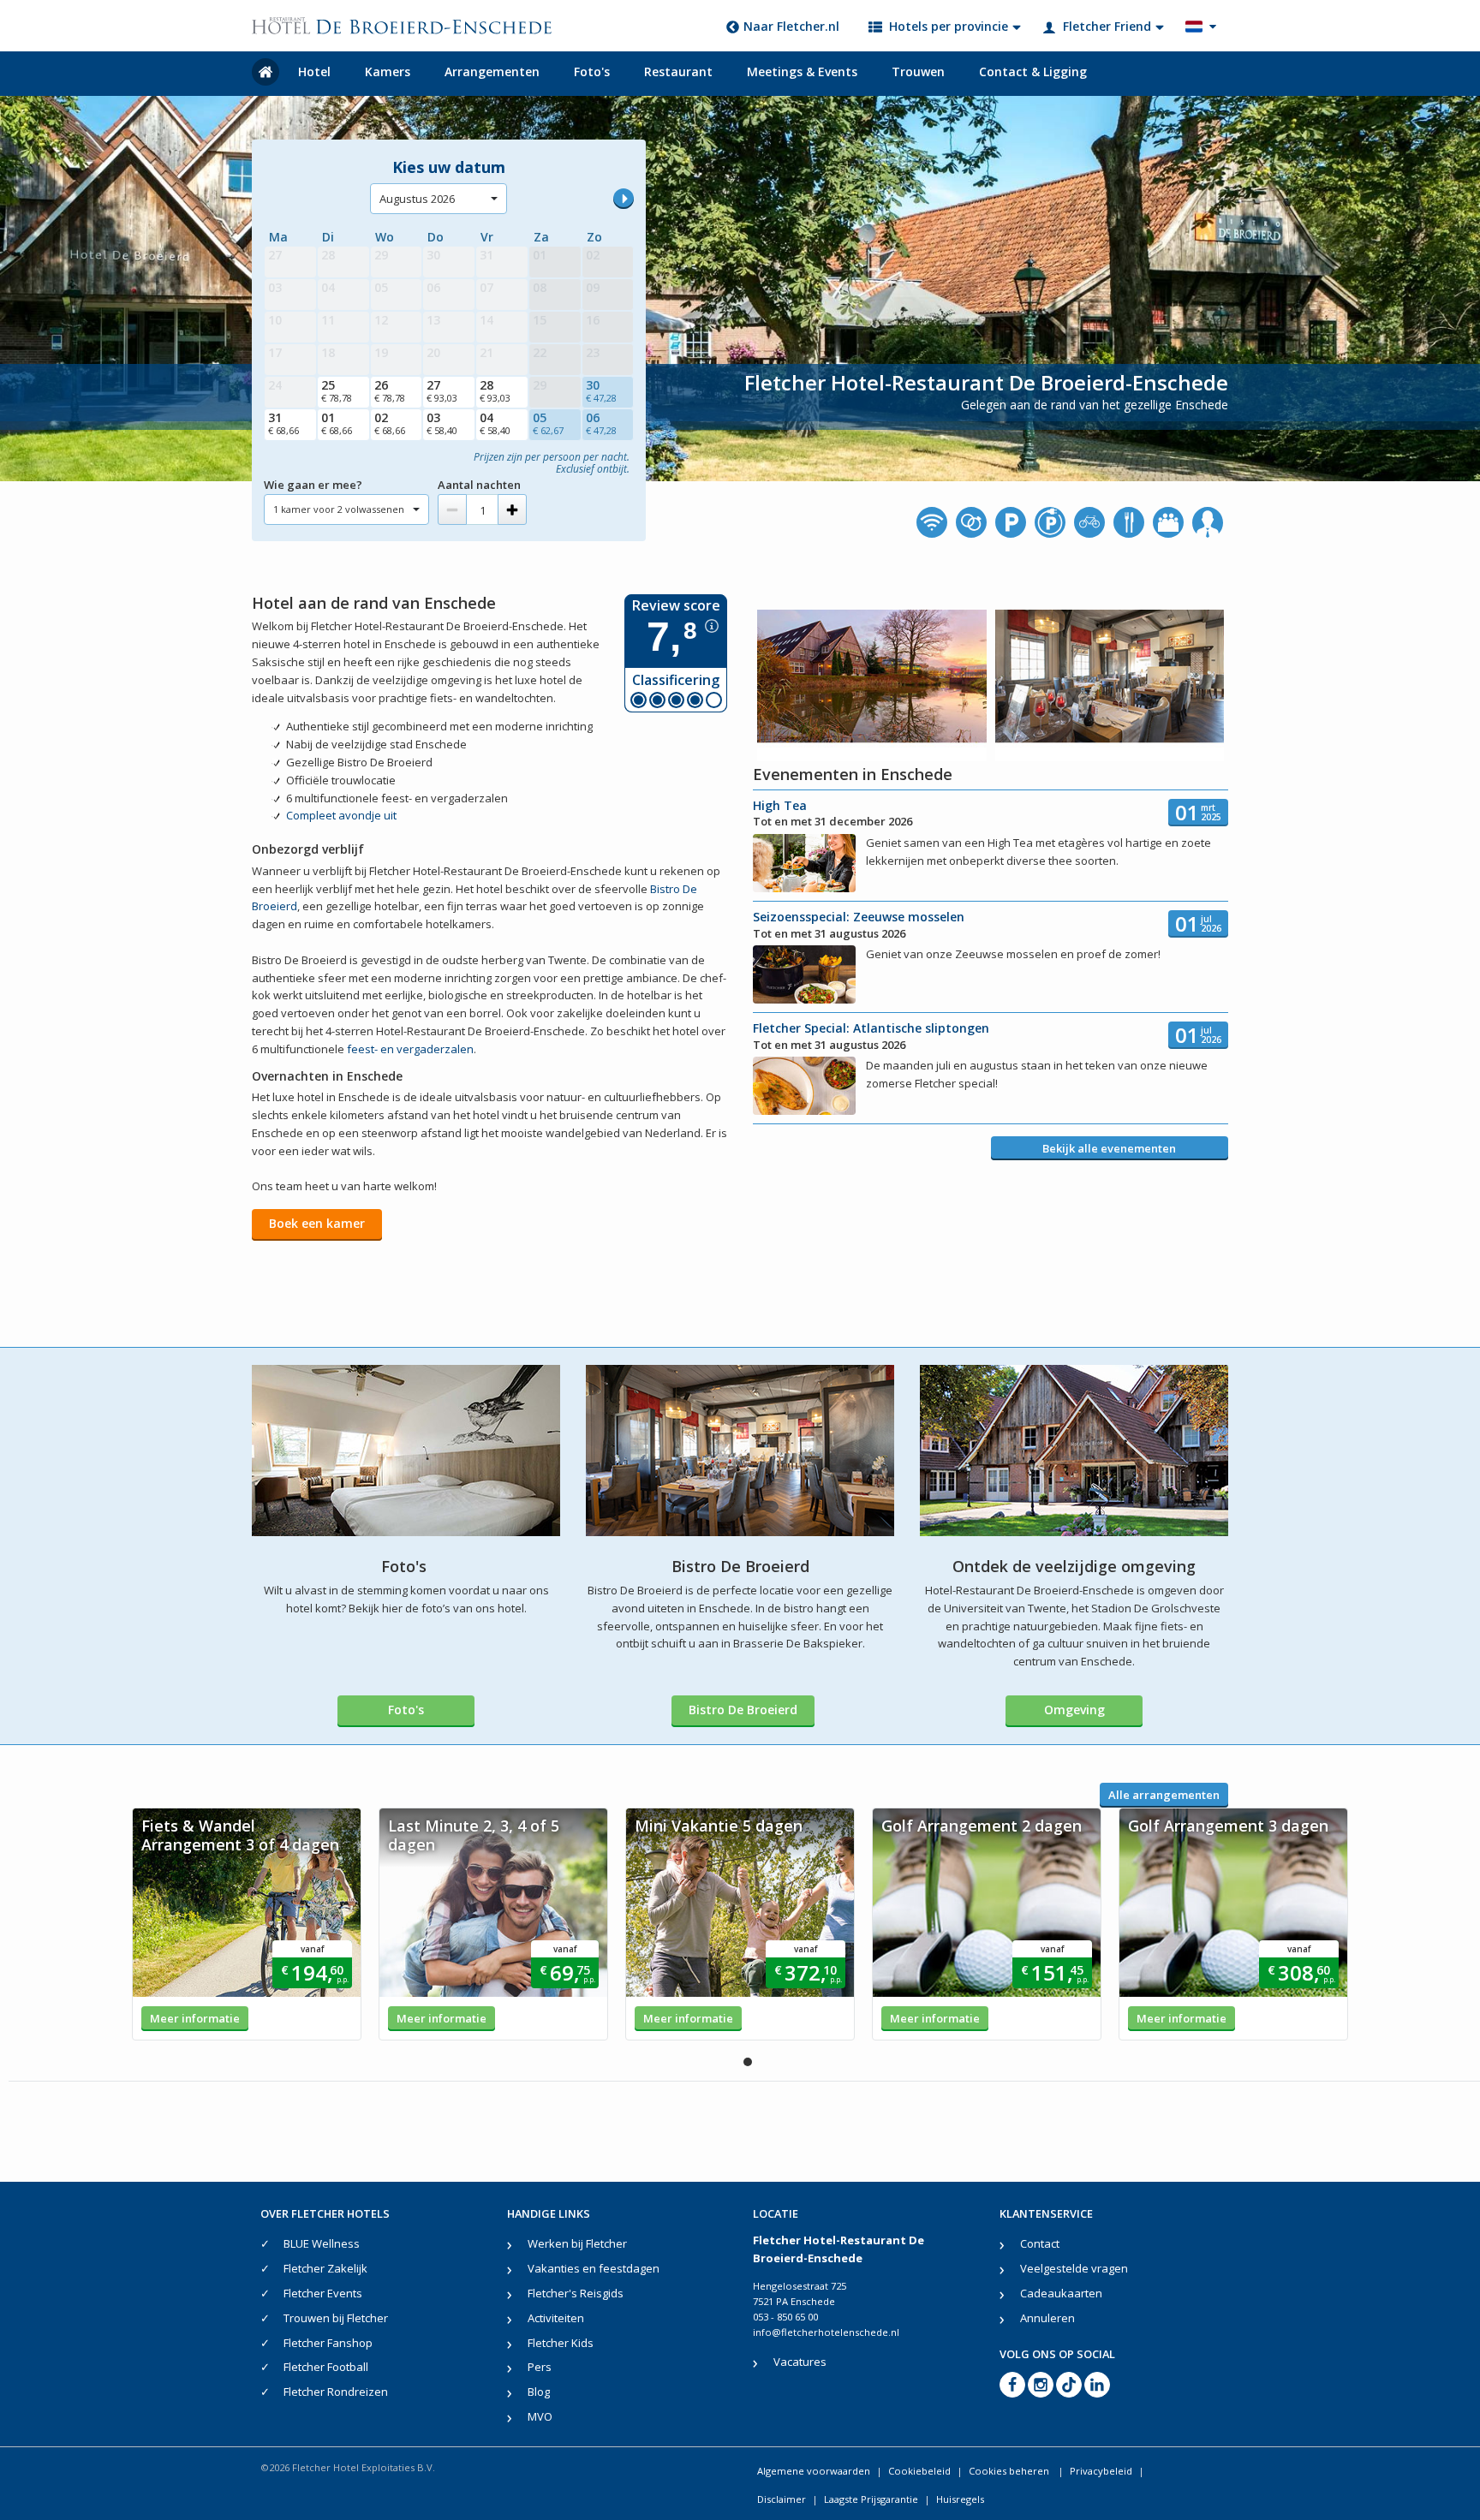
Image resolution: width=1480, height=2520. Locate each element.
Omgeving (1074, 1710)
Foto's (592, 71)
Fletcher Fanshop (328, 2343)
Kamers (388, 71)
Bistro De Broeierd (743, 1710)
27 (442, 390)
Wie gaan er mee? (313, 485)
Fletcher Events (323, 2293)
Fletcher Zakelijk (325, 2268)
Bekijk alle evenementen (1109, 1148)
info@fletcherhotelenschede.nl (826, 2332)
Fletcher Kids (561, 2343)
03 (442, 423)
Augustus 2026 (417, 199)
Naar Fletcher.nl (791, 26)
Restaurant (678, 71)
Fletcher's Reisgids (576, 2293)
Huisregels (960, 2499)
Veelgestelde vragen (1074, 2268)
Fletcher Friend (1107, 26)
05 (548, 423)
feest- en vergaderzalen (410, 1049)
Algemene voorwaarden (814, 2471)
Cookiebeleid (919, 2471)
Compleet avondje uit (341, 815)
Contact (1040, 2243)
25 (337, 390)
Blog (539, 2392)
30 (601, 390)
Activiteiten (556, 2318)
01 (337, 423)
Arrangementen (492, 71)
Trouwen (918, 71)
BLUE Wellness (322, 2243)
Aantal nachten (479, 485)
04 (495, 423)
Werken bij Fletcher (577, 2243)
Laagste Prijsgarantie (871, 2499)
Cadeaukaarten (1061, 2293)
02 (390, 423)
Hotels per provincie (949, 26)
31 (283, 423)
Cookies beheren (1010, 2471)
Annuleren (1047, 2318)
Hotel (314, 71)
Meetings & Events (802, 71)
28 (495, 390)
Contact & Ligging (1033, 71)
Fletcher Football (326, 2367)
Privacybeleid (1101, 2471)
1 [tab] (748, 2062)
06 (601, 423)
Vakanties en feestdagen (594, 2268)
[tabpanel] (247, 1924)
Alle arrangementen (1164, 1795)
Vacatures (800, 2362)
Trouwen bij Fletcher (336, 2318)
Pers (540, 2367)
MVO (540, 2416)
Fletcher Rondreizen (336, 2392)
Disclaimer (782, 2499)
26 (390, 390)
